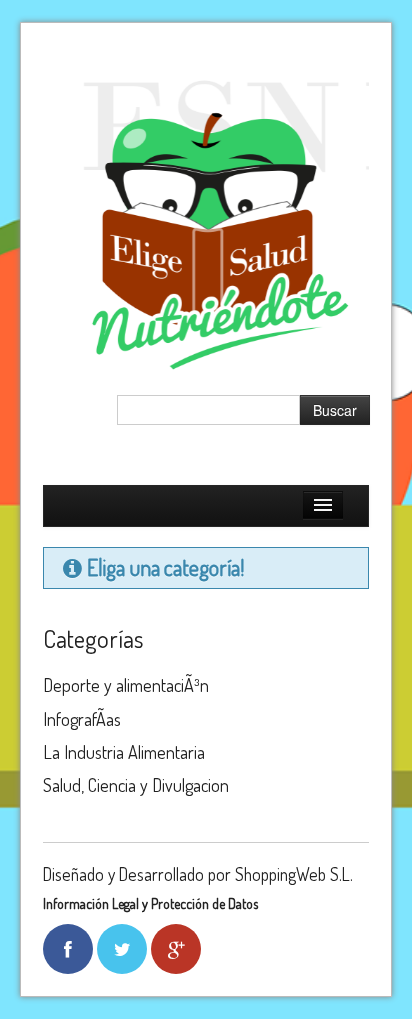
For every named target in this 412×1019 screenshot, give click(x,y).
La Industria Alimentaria (124, 752)
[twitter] (122, 949)
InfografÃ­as (82, 719)
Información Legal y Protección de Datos (150, 903)
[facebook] (68, 949)
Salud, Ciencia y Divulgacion (136, 785)
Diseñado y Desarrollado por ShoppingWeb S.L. (198, 874)
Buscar (335, 410)
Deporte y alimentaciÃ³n (126, 685)
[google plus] (176, 949)
